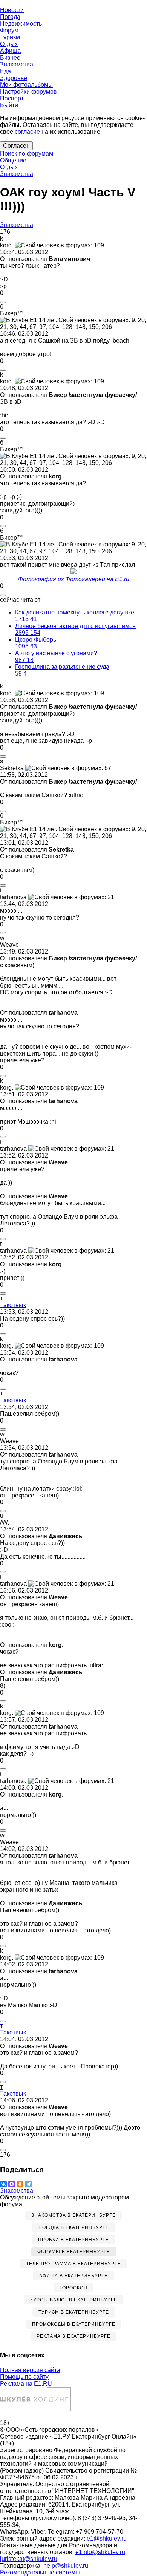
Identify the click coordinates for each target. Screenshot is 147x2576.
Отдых (9, 167)
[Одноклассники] (20, 2184)
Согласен (16, 146)
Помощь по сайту (24, 2377)
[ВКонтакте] (3, 2184)
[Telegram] (28, 2184)
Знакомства (17, 174)
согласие (27, 132)
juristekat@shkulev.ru (29, 2559)
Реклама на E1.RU (26, 2384)
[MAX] (12, 2184)
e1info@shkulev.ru (100, 2552)
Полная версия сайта (30, 2370)
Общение (13, 160)
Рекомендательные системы (40, 2572)
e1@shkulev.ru (107, 2538)
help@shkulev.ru (66, 2566)
